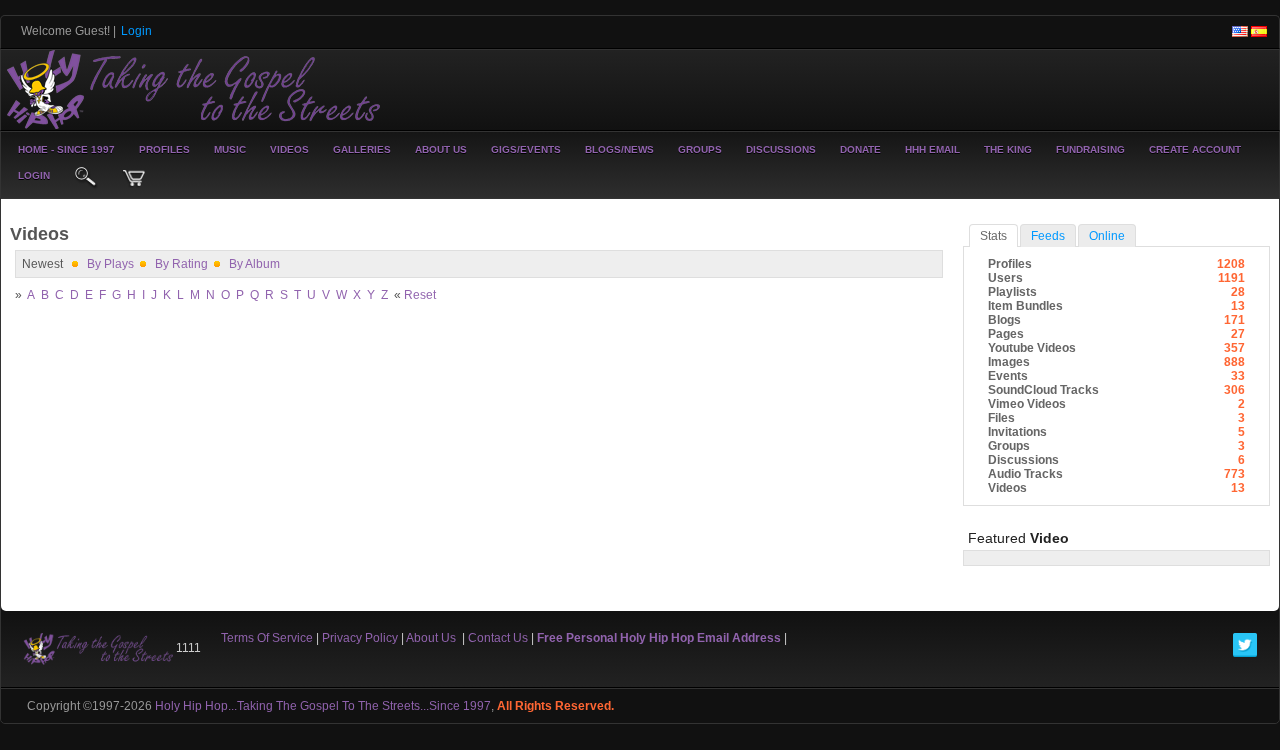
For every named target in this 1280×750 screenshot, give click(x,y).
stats (993, 236)
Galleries (362, 149)
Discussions (781, 149)
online (1107, 236)
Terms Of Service (267, 638)
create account (1195, 149)
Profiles (164, 149)
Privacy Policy (360, 638)
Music (230, 149)
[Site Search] (86, 178)
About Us (441, 149)
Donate (860, 149)
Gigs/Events (526, 149)
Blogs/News (619, 149)
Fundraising (1090, 149)
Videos (289, 149)
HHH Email (932, 149)
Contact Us (498, 638)
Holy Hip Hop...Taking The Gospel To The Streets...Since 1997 (323, 706)
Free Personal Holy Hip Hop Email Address (659, 638)
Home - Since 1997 (66, 149)
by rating (181, 264)
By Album (254, 264)
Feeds (1048, 236)
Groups (700, 149)
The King (1008, 149)
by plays (110, 264)
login (34, 175)
